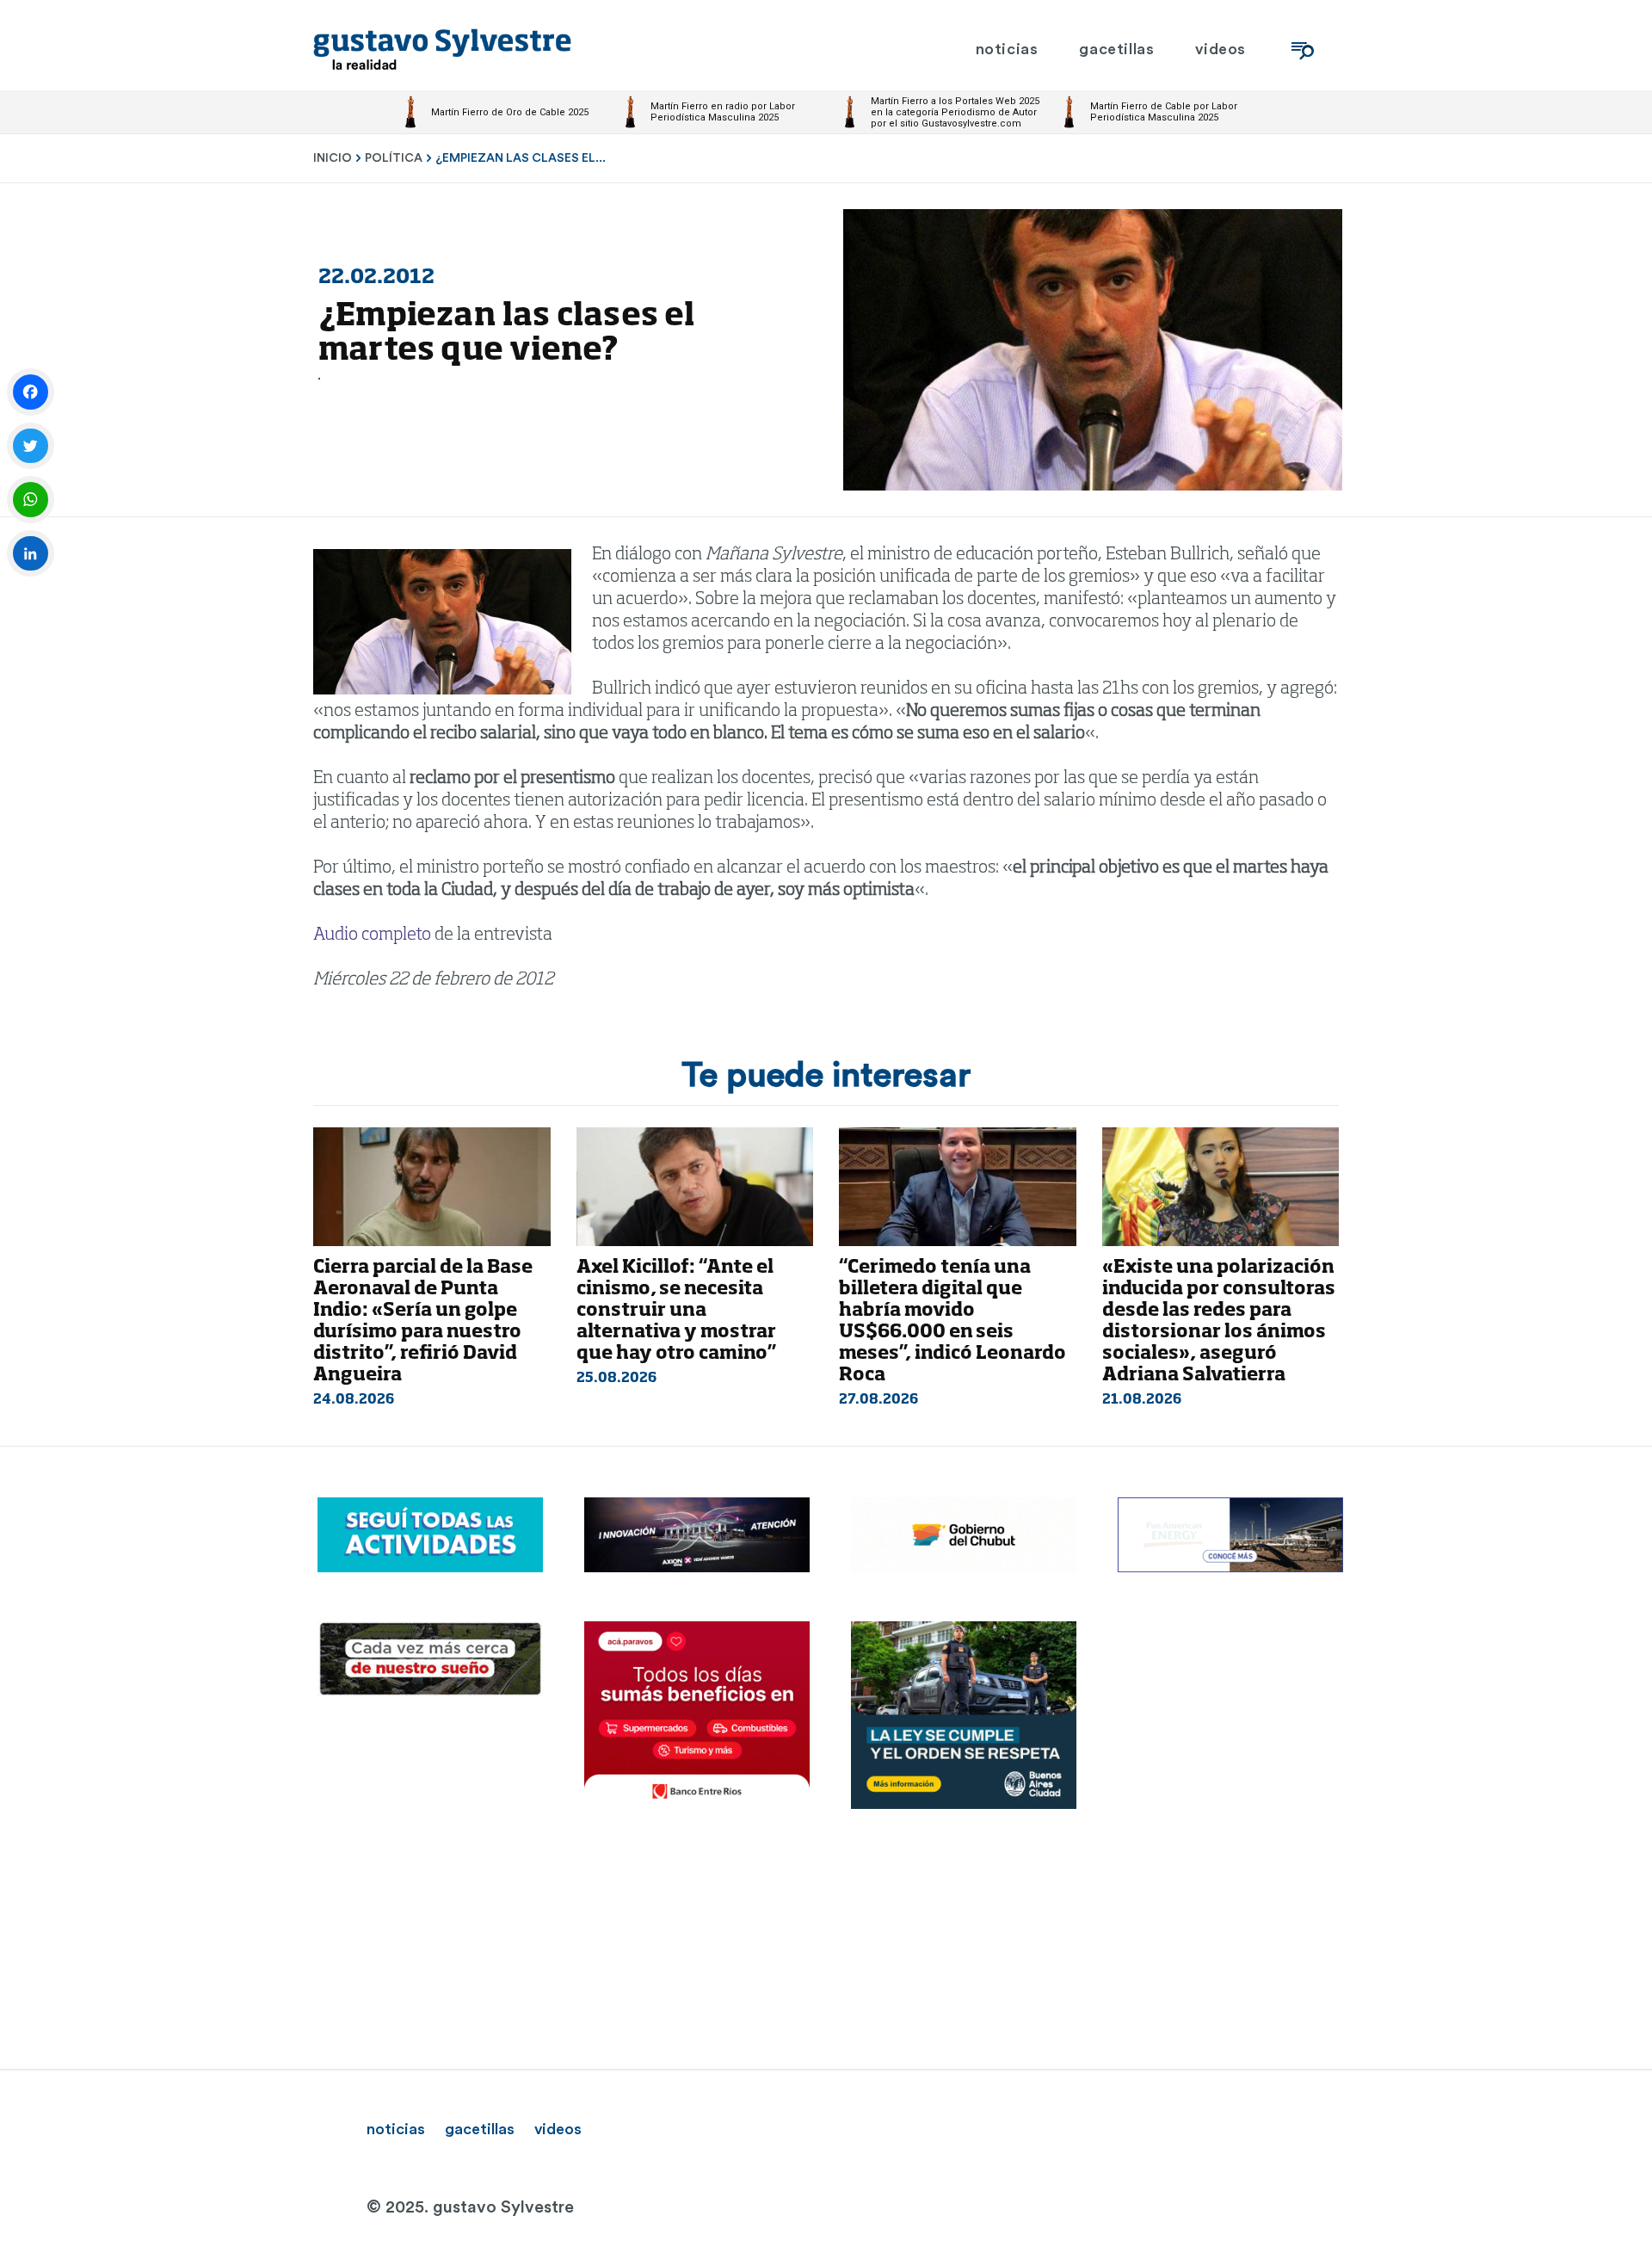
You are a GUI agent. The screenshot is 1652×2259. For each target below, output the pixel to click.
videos (558, 2129)
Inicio (333, 158)
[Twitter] (31, 446)
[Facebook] (31, 392)
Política (394, 158)
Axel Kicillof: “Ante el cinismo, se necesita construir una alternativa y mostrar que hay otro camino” (676, 1311)
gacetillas (480, 2129)
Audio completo (372, 935)
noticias (396, 2129)
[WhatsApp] (31, 500)
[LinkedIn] (31, 554)
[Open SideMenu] (1303, 49)
